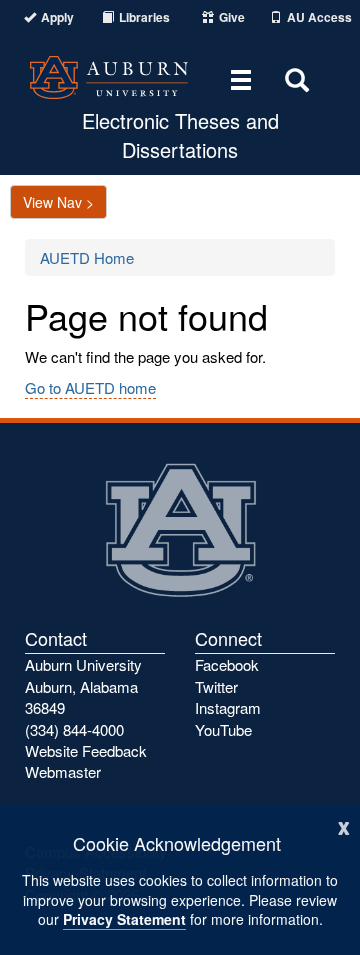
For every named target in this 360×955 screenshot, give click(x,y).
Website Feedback (86, 750)
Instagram (228, 707)
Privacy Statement (124, 919)
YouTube (223, 729)
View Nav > (58, 202)
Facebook (227, 664)
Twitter (216, 686)
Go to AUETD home (90, 387)
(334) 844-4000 (74, 729)
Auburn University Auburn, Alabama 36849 (83, 686)
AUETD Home (87, 257)
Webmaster (63, 771)
